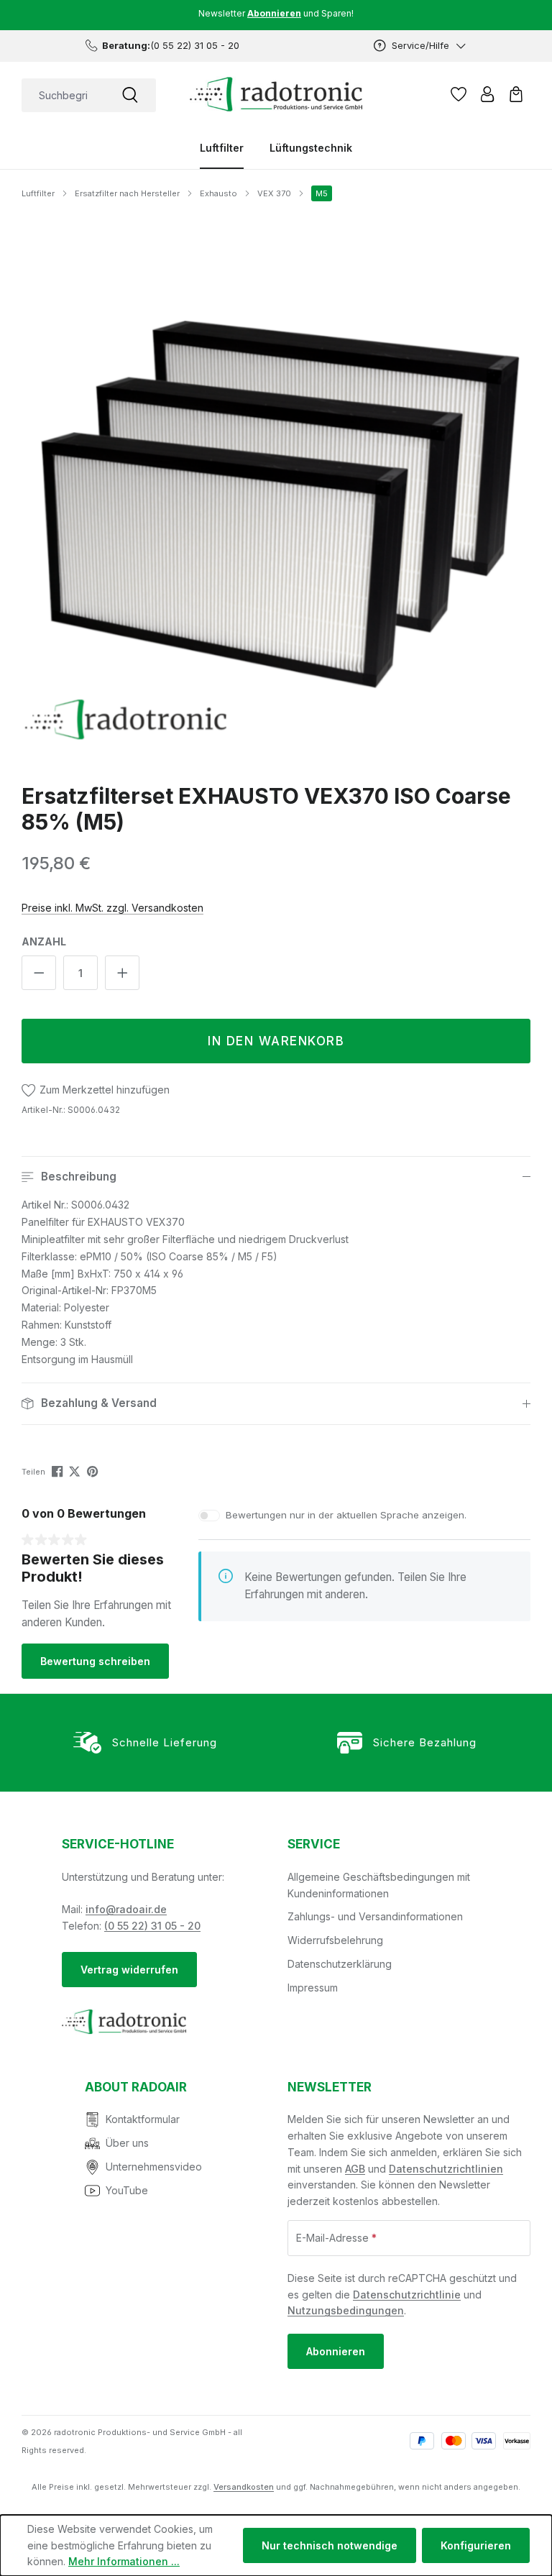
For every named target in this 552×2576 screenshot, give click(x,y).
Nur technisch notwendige (330, 2545)
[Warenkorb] (516, 94)
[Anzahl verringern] (39, 973)
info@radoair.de (126, 1909)
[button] (276, 1177)
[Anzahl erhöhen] (122, 973)
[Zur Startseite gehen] (276, 94)
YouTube (127, 2190)
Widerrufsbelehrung (335, 1940)
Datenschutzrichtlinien (446, 2169)
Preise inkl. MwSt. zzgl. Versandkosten (112, 908)
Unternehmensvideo (154, 2167)
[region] (276, 489)
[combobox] (63, 95)
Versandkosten (244, 2487)
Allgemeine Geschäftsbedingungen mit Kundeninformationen (379, 1885)
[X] (76, 1471)
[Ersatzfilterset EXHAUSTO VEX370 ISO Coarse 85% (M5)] (276, 488)
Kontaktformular (143, 2119)
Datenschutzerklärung (340, 1964)
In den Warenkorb (276, 1041)
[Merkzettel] (459, 94)
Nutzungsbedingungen (346, 2310)
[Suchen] (130, 95)
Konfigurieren (476, 2545)
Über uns (127, 2143)
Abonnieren (336, 2351)
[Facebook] (59, 1471)
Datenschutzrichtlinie (407, 2295)
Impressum (313, 1988)
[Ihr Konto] (487, 94)
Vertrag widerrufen (129, 1970)
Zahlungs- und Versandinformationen (375, 1916)
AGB (355, 2169)
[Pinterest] (94, 1471)
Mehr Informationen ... (124, 2561)
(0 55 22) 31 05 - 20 (152, 1926)
